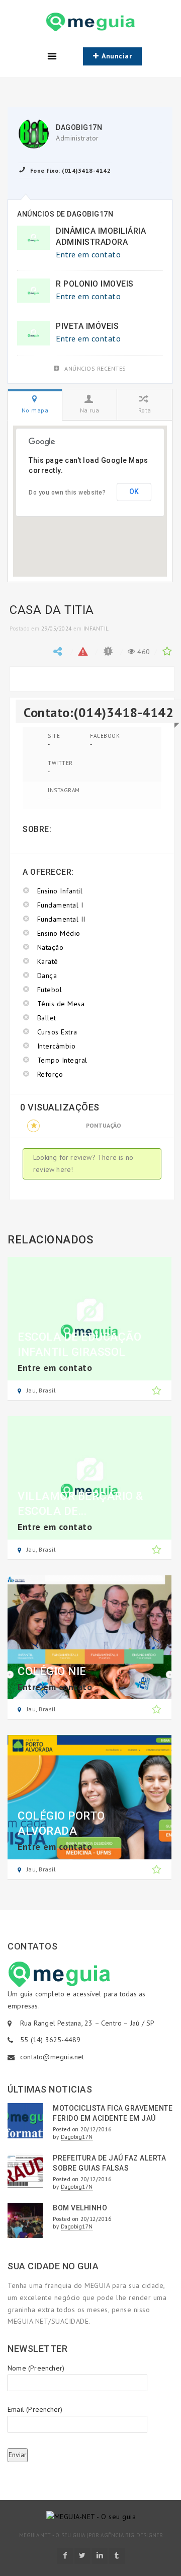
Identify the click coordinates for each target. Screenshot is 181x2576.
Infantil (96, 629)
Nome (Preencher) (36, 2368)
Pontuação (104, 1125)
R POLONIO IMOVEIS (95, 284)
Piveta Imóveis (87, 326)
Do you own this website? (67, 493)
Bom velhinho (80, 2208)
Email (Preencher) (35, 2409)
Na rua (90, 410)
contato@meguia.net (52, 2057)
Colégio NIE (52, 1671)
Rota (145, 410)
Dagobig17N (79, 127)
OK (134, 492)
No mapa (35, 410)
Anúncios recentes (95, 368)
